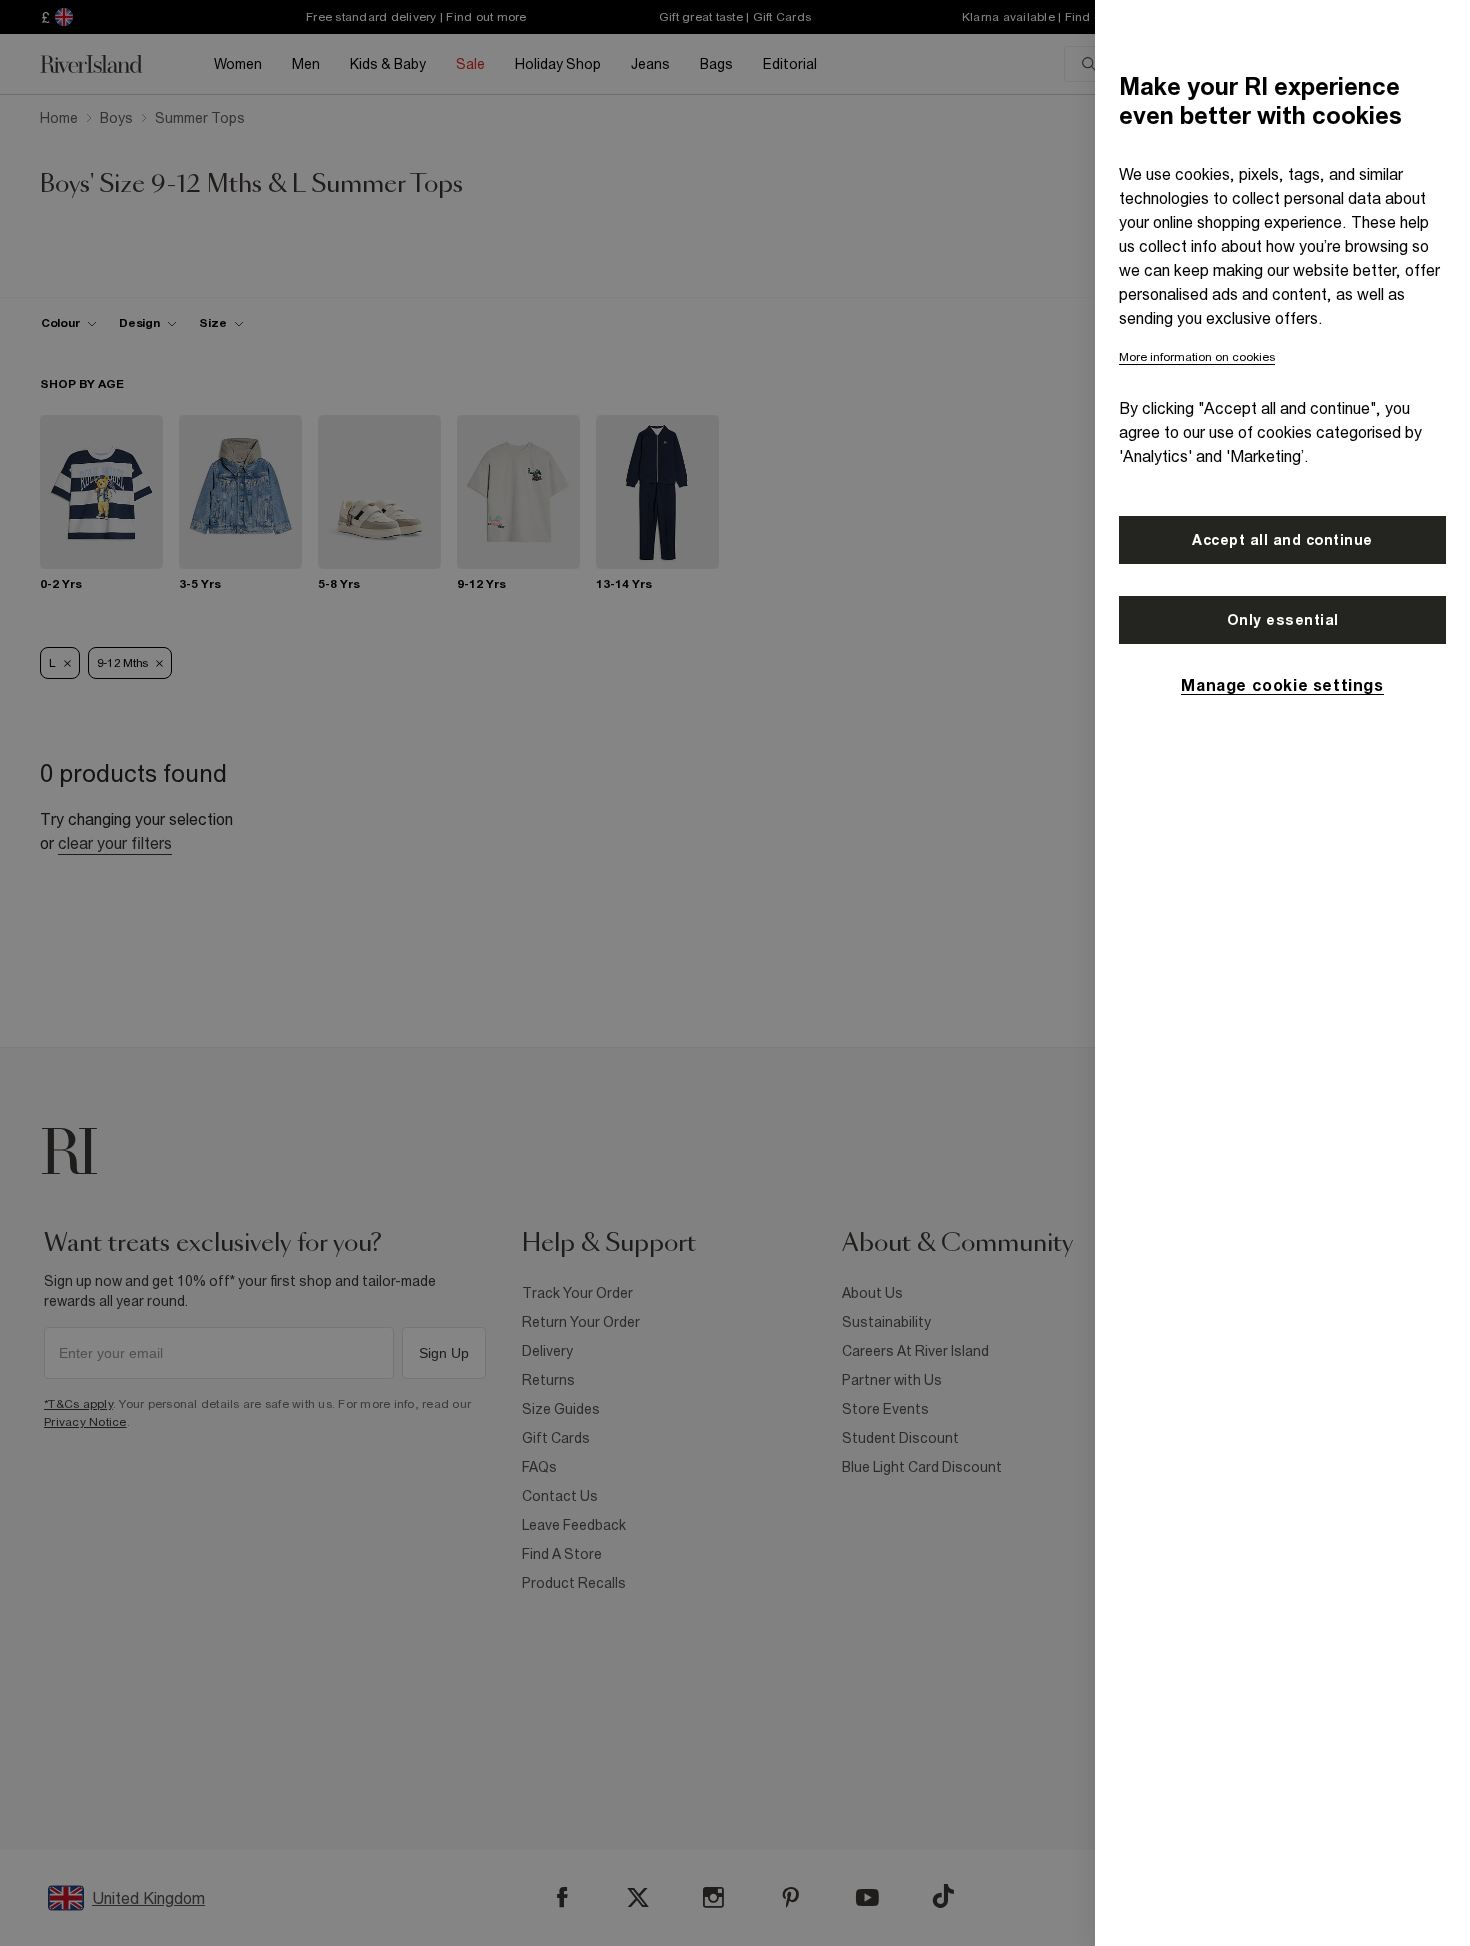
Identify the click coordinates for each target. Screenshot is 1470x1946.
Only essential (1283, 620)
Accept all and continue (1282, 540)
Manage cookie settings (1282, 685)
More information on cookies (1197, 357)
